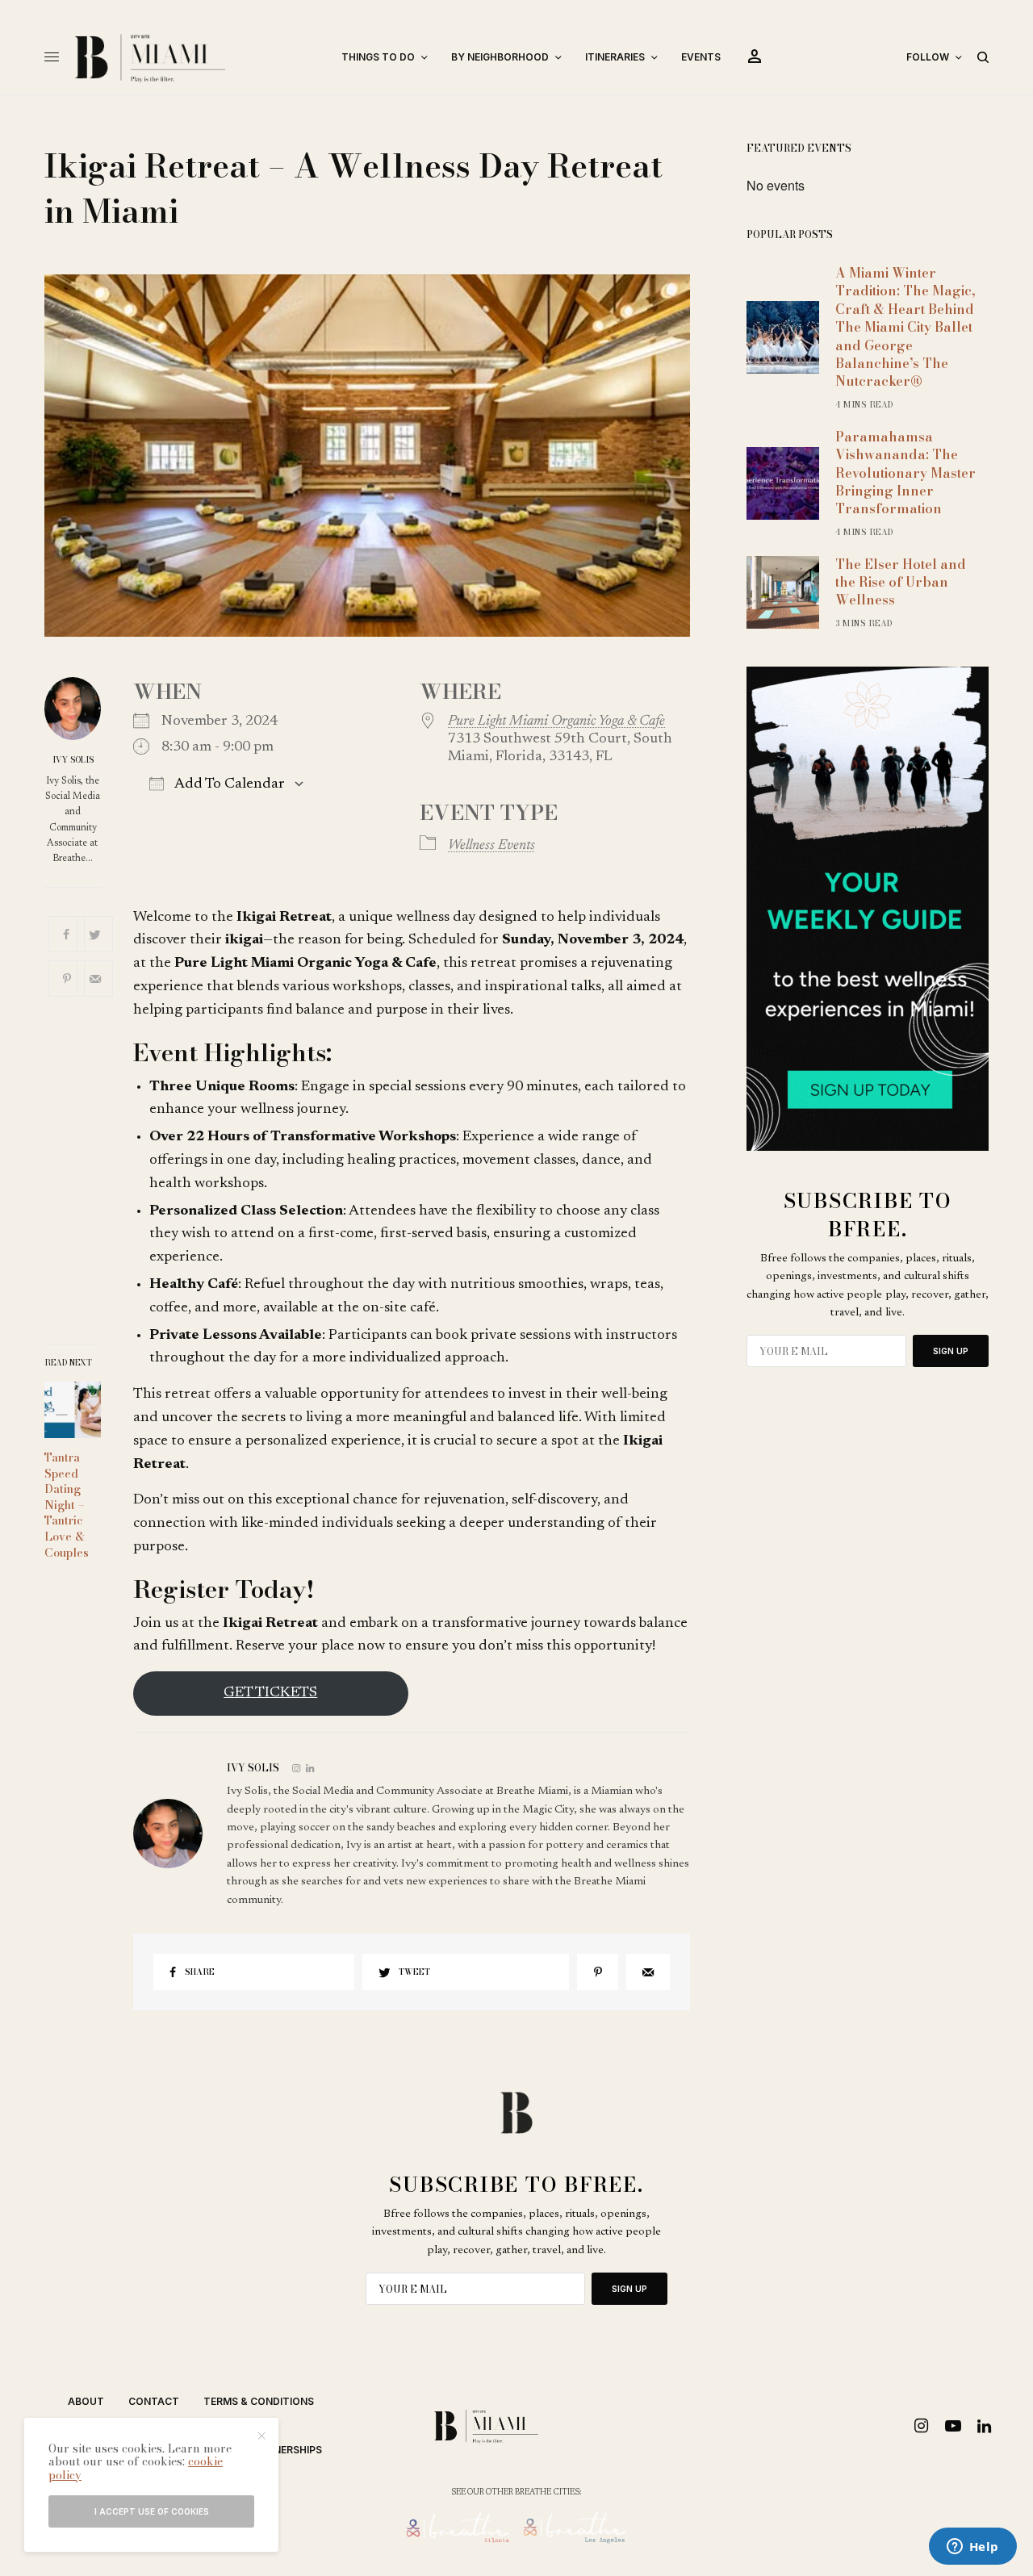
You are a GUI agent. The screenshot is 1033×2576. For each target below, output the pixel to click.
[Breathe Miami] (194, 57)
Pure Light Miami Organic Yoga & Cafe (556, 721)
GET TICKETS (270, 1693)
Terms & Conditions (259, 2401)
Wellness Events (491, 846)
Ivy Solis (73, 760)
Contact (154, 2401)
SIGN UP (951, 1351)
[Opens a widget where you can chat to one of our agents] (972, 2548)
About (86, 2401)
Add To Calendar (228, 784)
